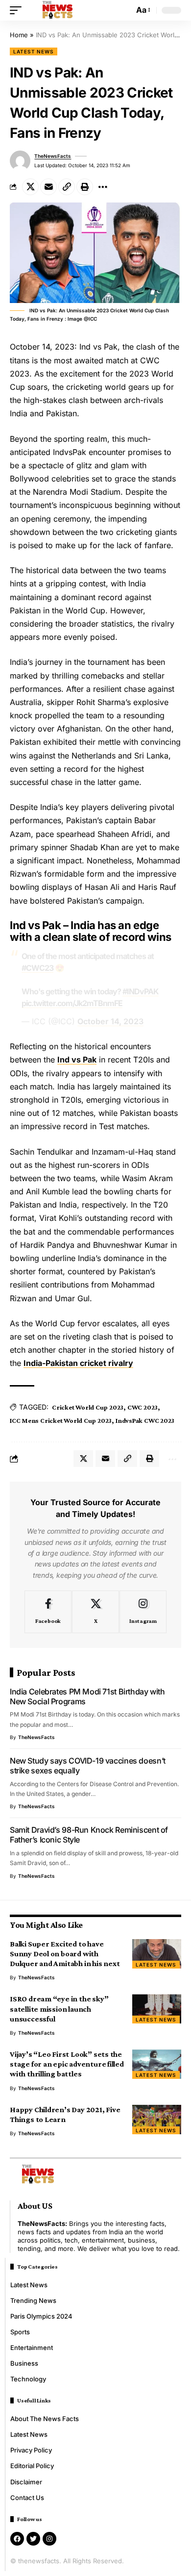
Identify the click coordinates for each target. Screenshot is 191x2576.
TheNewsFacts (53, 156)
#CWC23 (37, 968)
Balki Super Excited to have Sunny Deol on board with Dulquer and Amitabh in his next (65, 1954)
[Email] (48, 187)
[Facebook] (48, 1612)
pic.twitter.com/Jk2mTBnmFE (72, 1003)
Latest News (34, 51)
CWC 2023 (143, 1407)
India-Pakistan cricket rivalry (78, 1363)
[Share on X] (30, 187)
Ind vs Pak (77, 1060)
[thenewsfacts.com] (58, 10)
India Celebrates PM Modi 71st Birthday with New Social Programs (87, 1696)
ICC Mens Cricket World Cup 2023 (61, 1420)
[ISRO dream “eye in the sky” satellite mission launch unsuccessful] (157, 2009)
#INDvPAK (141, 991)
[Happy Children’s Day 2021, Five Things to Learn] (157, 2120)
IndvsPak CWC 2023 (145, 1420)
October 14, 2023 (110, 1021)
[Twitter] (33, 2539)
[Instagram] (143, 1612)
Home (19, 35)
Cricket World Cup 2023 (88, 1407)
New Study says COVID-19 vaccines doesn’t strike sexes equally (88, 1766)
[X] (95, 1612)
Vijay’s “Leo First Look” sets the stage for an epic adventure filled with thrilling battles (67, 2064)
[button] (18, 10)
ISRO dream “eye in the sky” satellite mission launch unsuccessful (59, 2008)
